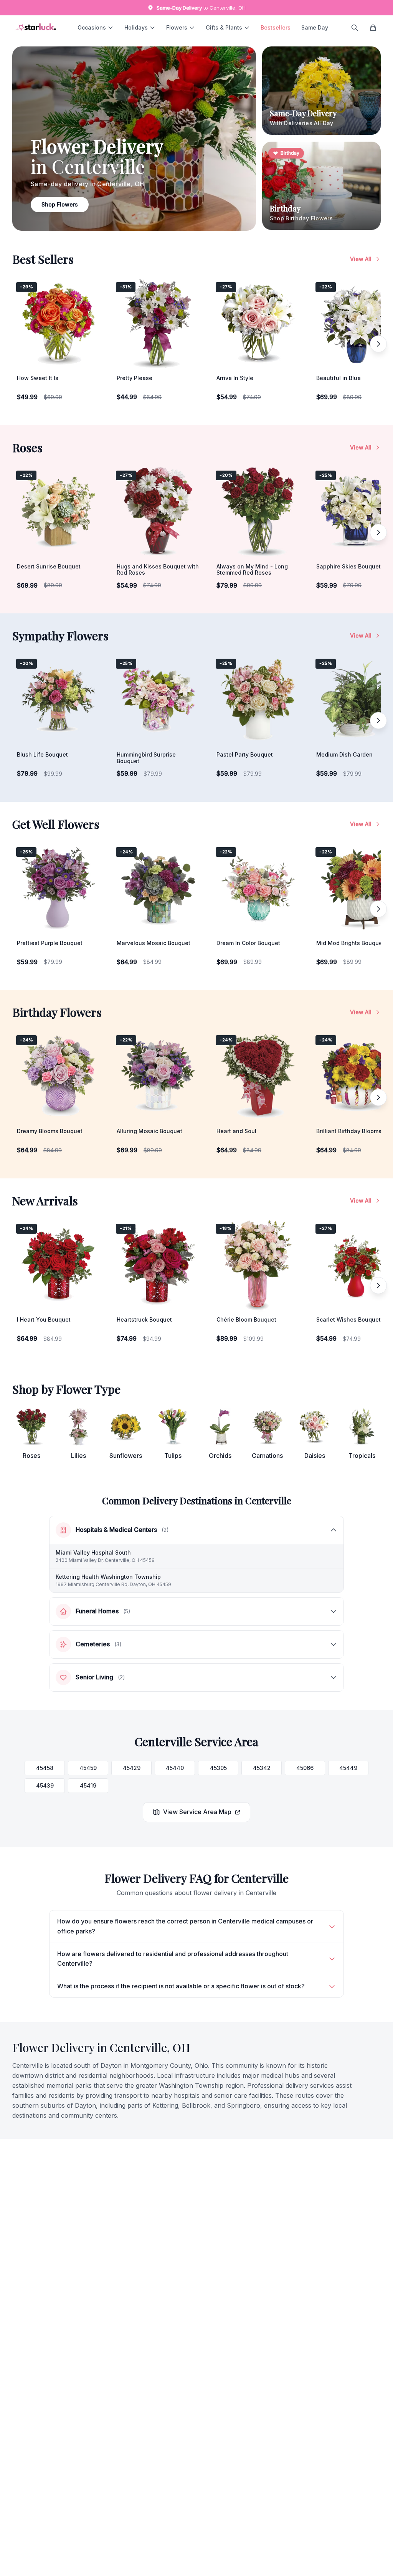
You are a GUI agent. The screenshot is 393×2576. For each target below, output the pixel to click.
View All (361, 259)
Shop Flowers (60, 204)
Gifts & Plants (224, 27)
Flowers (177, 27)
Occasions (92, 27)
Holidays (136, 27)
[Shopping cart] (373, 28)
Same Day (315, 27)
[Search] (355, 28)
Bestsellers (276, 27)
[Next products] (378, 344)
